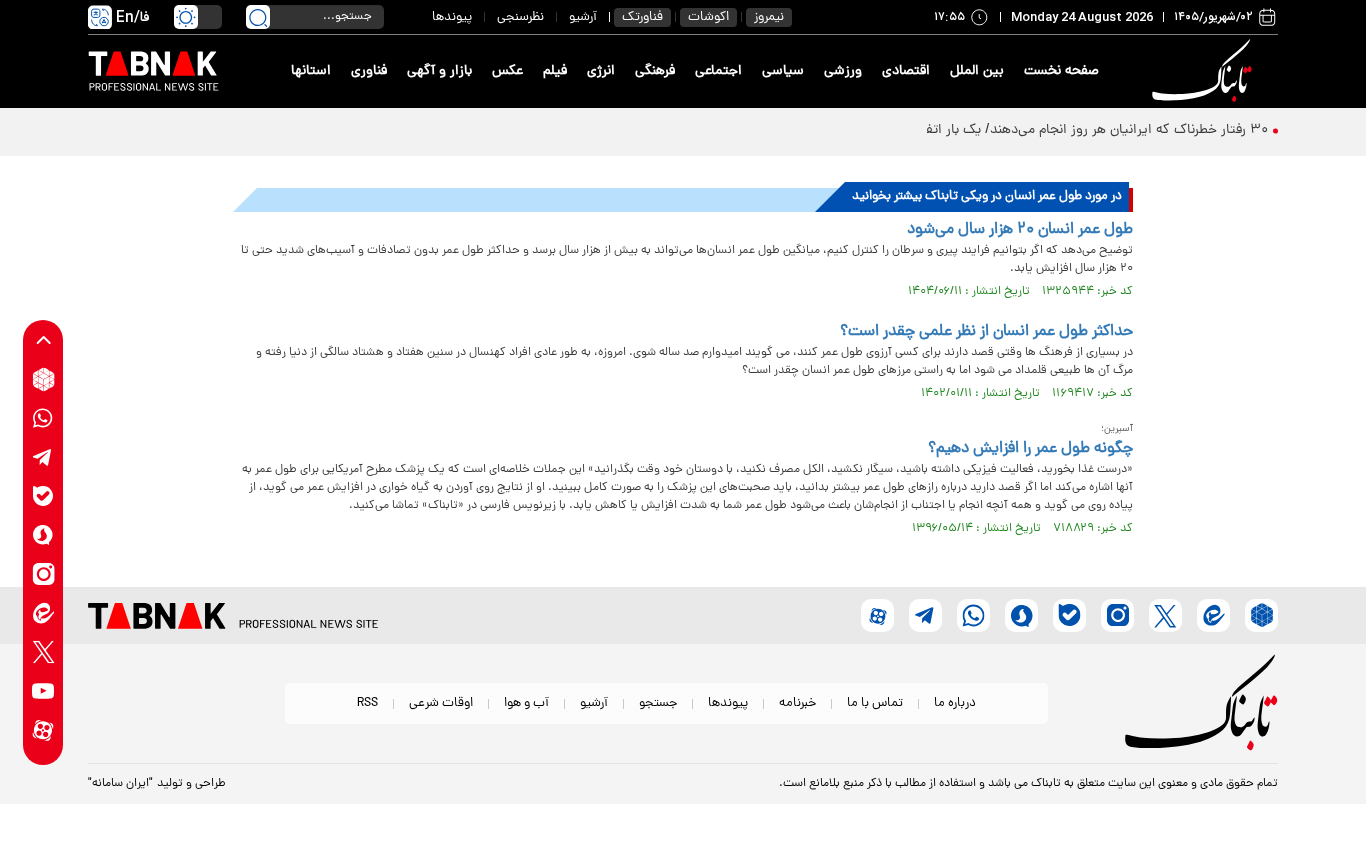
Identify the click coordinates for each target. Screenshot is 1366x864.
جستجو (658, 703)
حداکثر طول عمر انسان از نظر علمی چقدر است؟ (986, 332)
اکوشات (708, 17)
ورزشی (843, 71)
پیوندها (452, 17)
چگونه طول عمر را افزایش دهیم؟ (1030, 449)
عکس (507, 71)
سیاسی (783, 71)
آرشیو (583, 17)
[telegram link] (43, 457)
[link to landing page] (1205, 71)
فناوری (369, 71)
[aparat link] (43, 730)
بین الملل (977, 71)
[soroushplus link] (43, 535)
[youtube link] (43, 691)
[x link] (43, 652)
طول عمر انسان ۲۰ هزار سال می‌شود (1020, 230)
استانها (311, 71)
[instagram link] (43, 574)
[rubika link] (43, 379)
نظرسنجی (520, 17)
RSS (367, 703)
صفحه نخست (1061, 71)
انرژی (601, 71)
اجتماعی (718, 71)
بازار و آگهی (439, 71)
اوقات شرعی (441, 703)
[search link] (258, 17)
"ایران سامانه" (120, 784)
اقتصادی (906, 71)
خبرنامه (797, 703)
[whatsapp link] (43, 418)
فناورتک (642, 17)
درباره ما (955, 703)
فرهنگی (655, 71)
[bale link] (43, 496)
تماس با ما (875, 703)
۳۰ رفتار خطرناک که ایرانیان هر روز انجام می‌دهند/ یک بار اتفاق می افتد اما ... (1048, 130)
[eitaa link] (43, 613)
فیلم (555, 71)
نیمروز (769, 17)
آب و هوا (526, 703)
